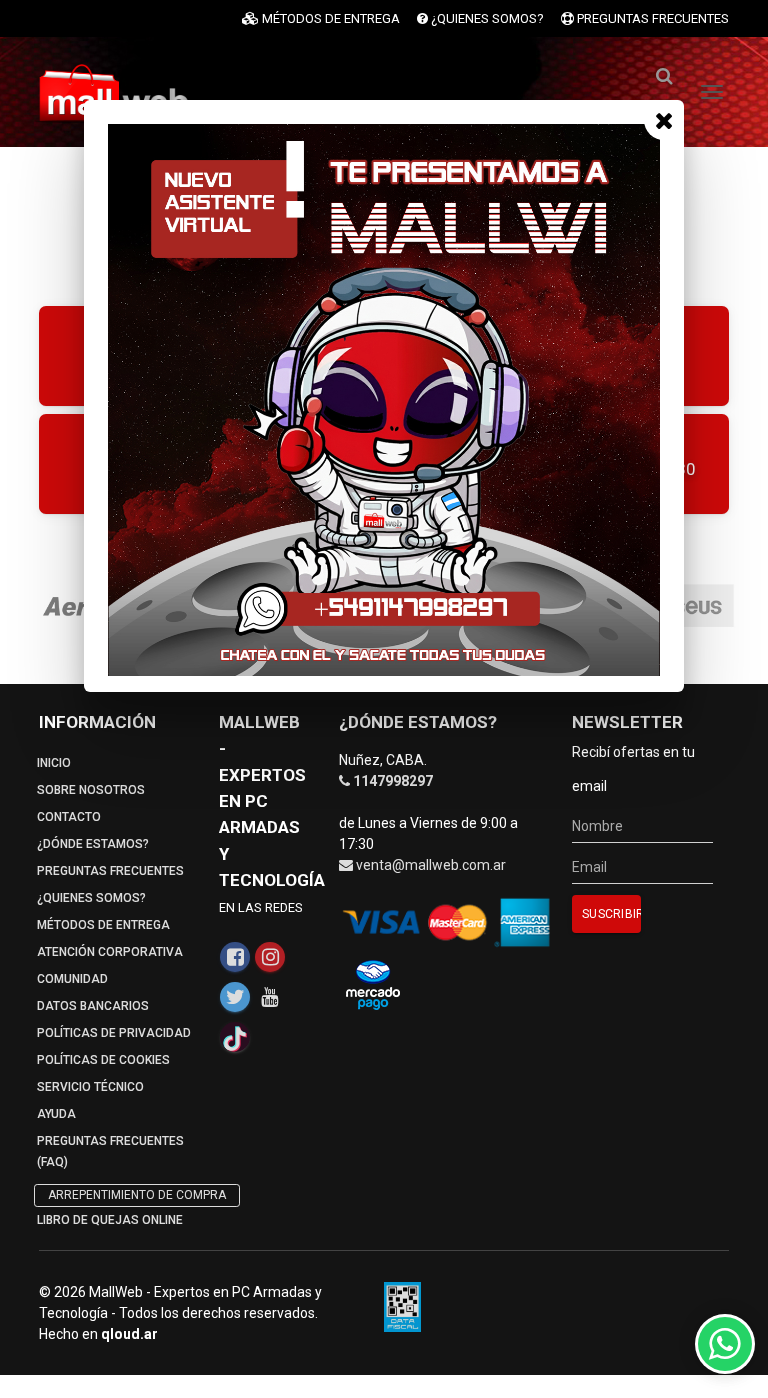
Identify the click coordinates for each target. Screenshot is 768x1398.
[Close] (664, 120)
